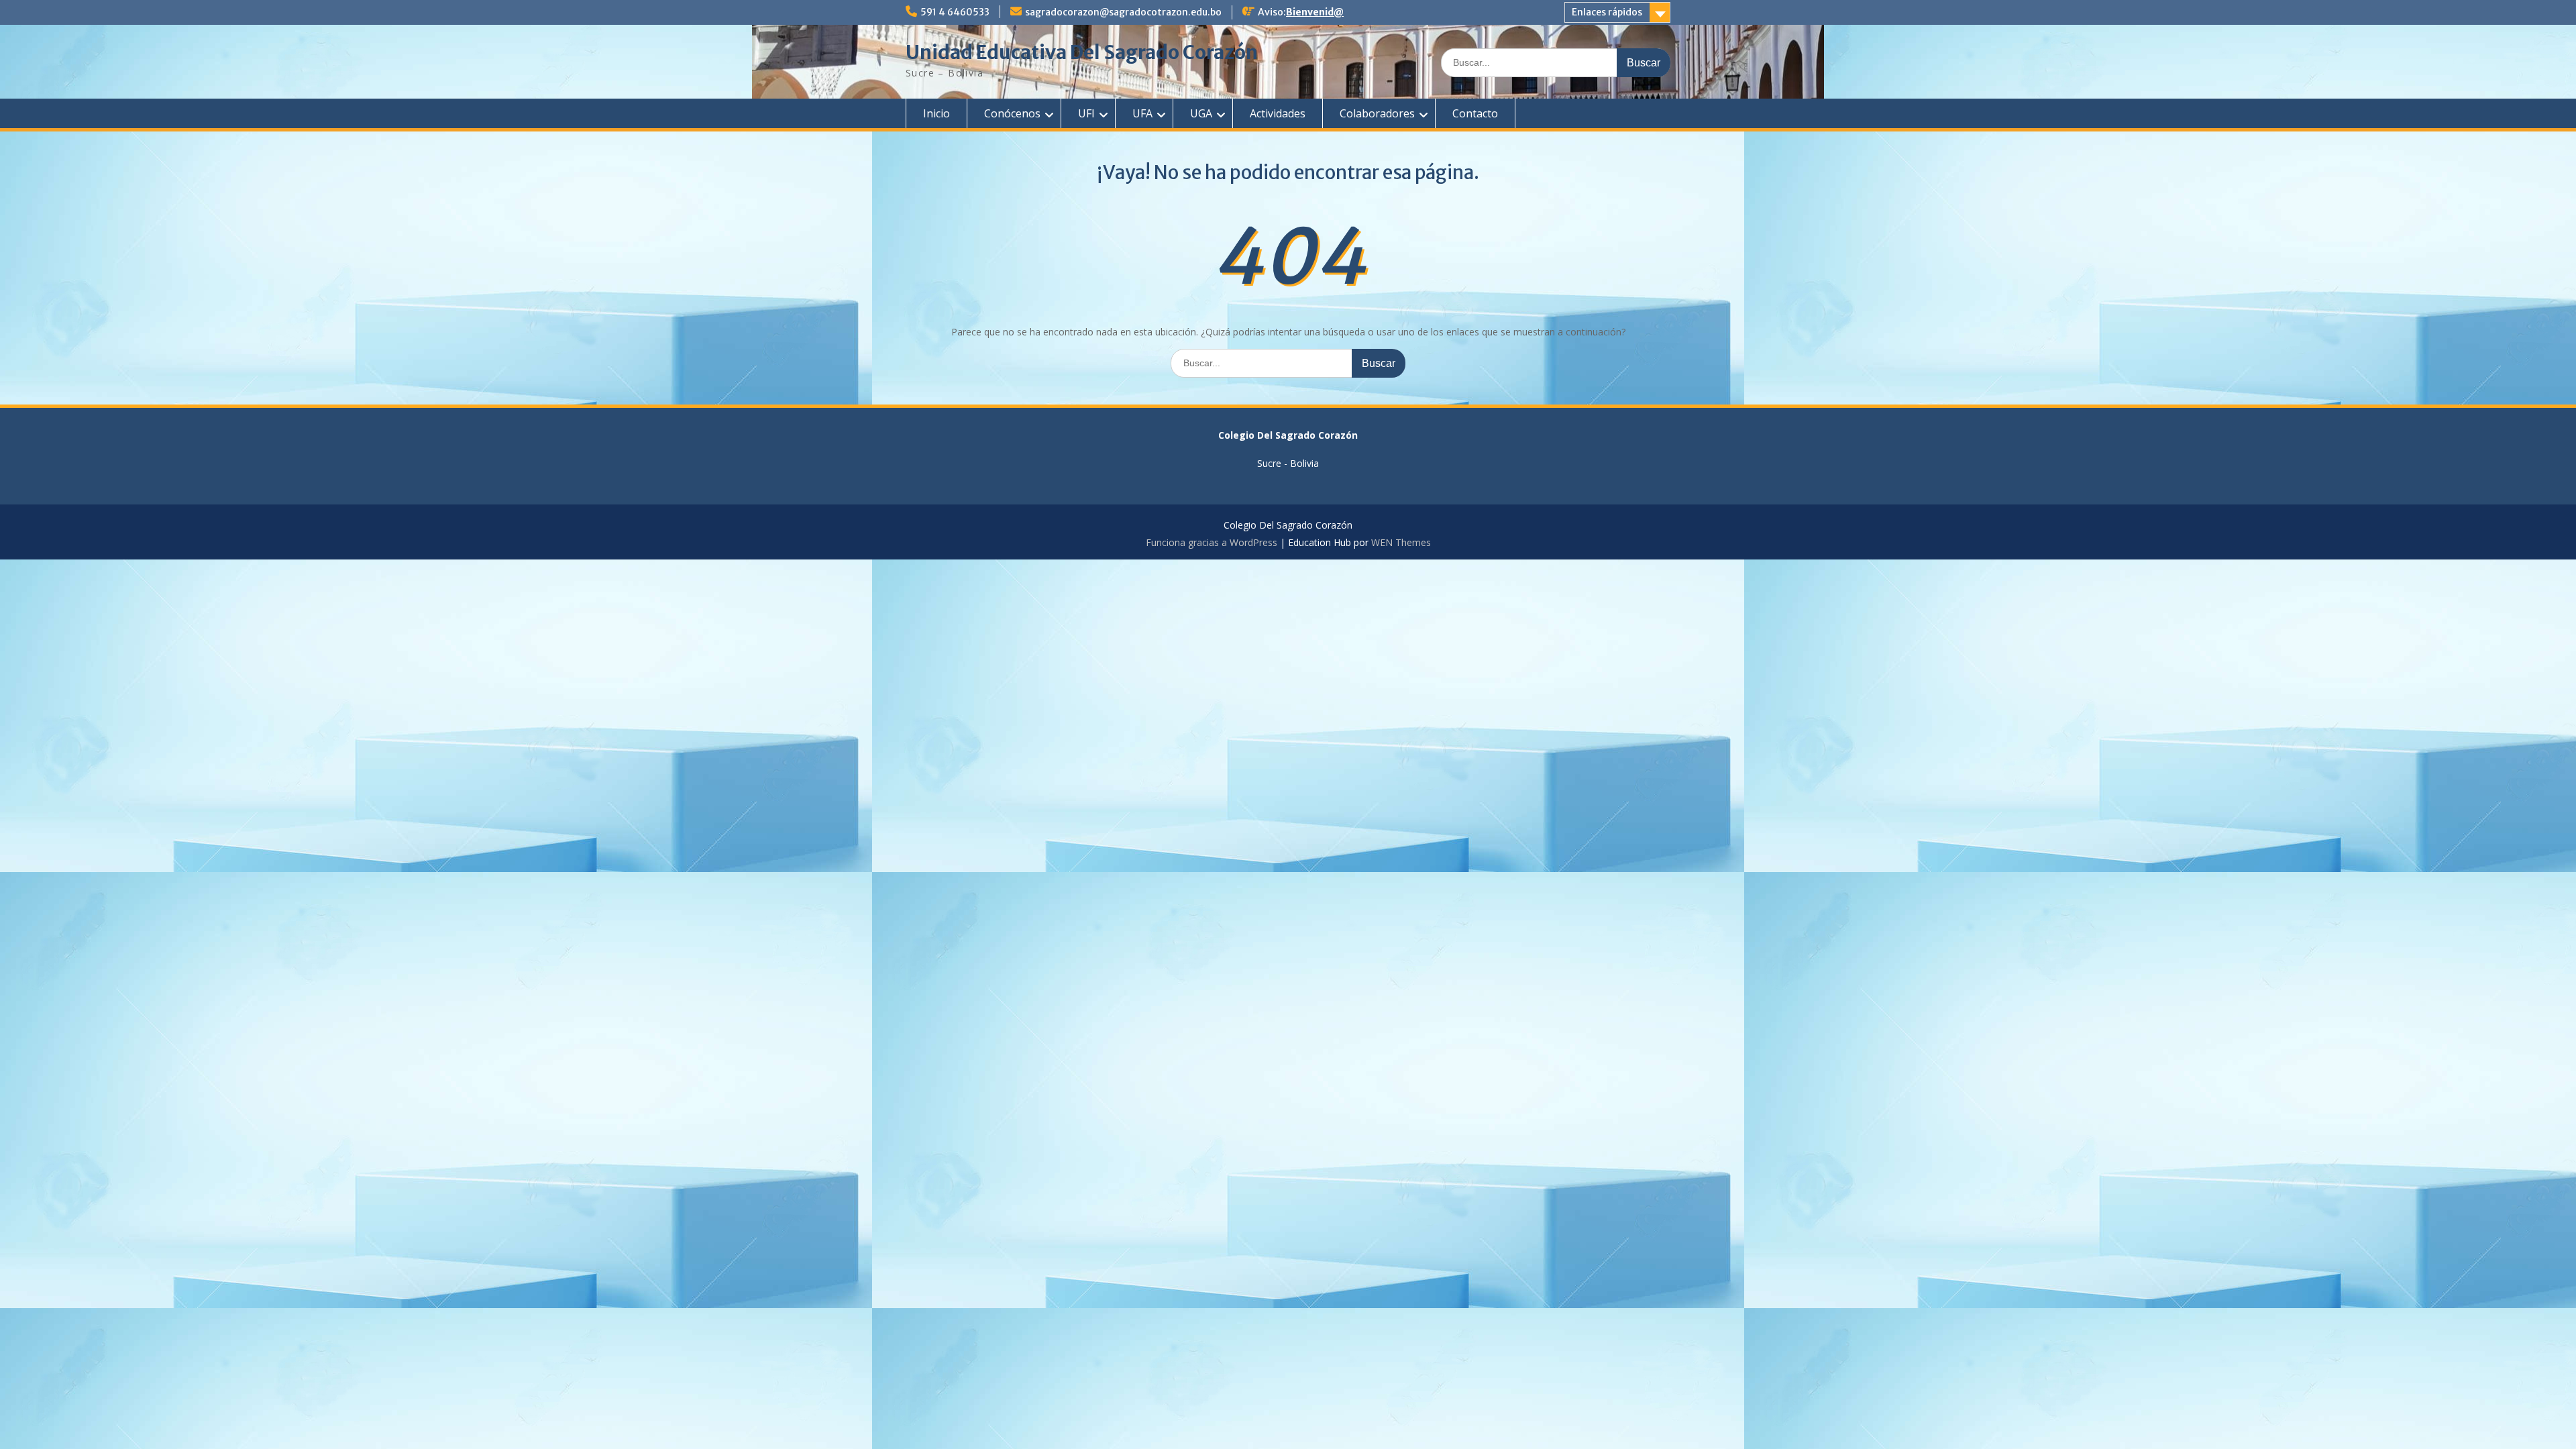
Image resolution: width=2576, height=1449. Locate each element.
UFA (1142, 113)
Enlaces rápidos (1607, 12)
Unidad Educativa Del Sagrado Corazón (1082, 52)
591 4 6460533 (955, 12)
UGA (1201, 113)
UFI (1086, 113)
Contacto (1475, 113)
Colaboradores (1377, 113)
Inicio (936, 113)
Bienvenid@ (1315, 12)
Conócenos (1012, 113)
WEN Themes (1401, 542)
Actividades (1278, 113)
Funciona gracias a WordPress (1212, 542)
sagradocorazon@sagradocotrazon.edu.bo (1123, 12)
